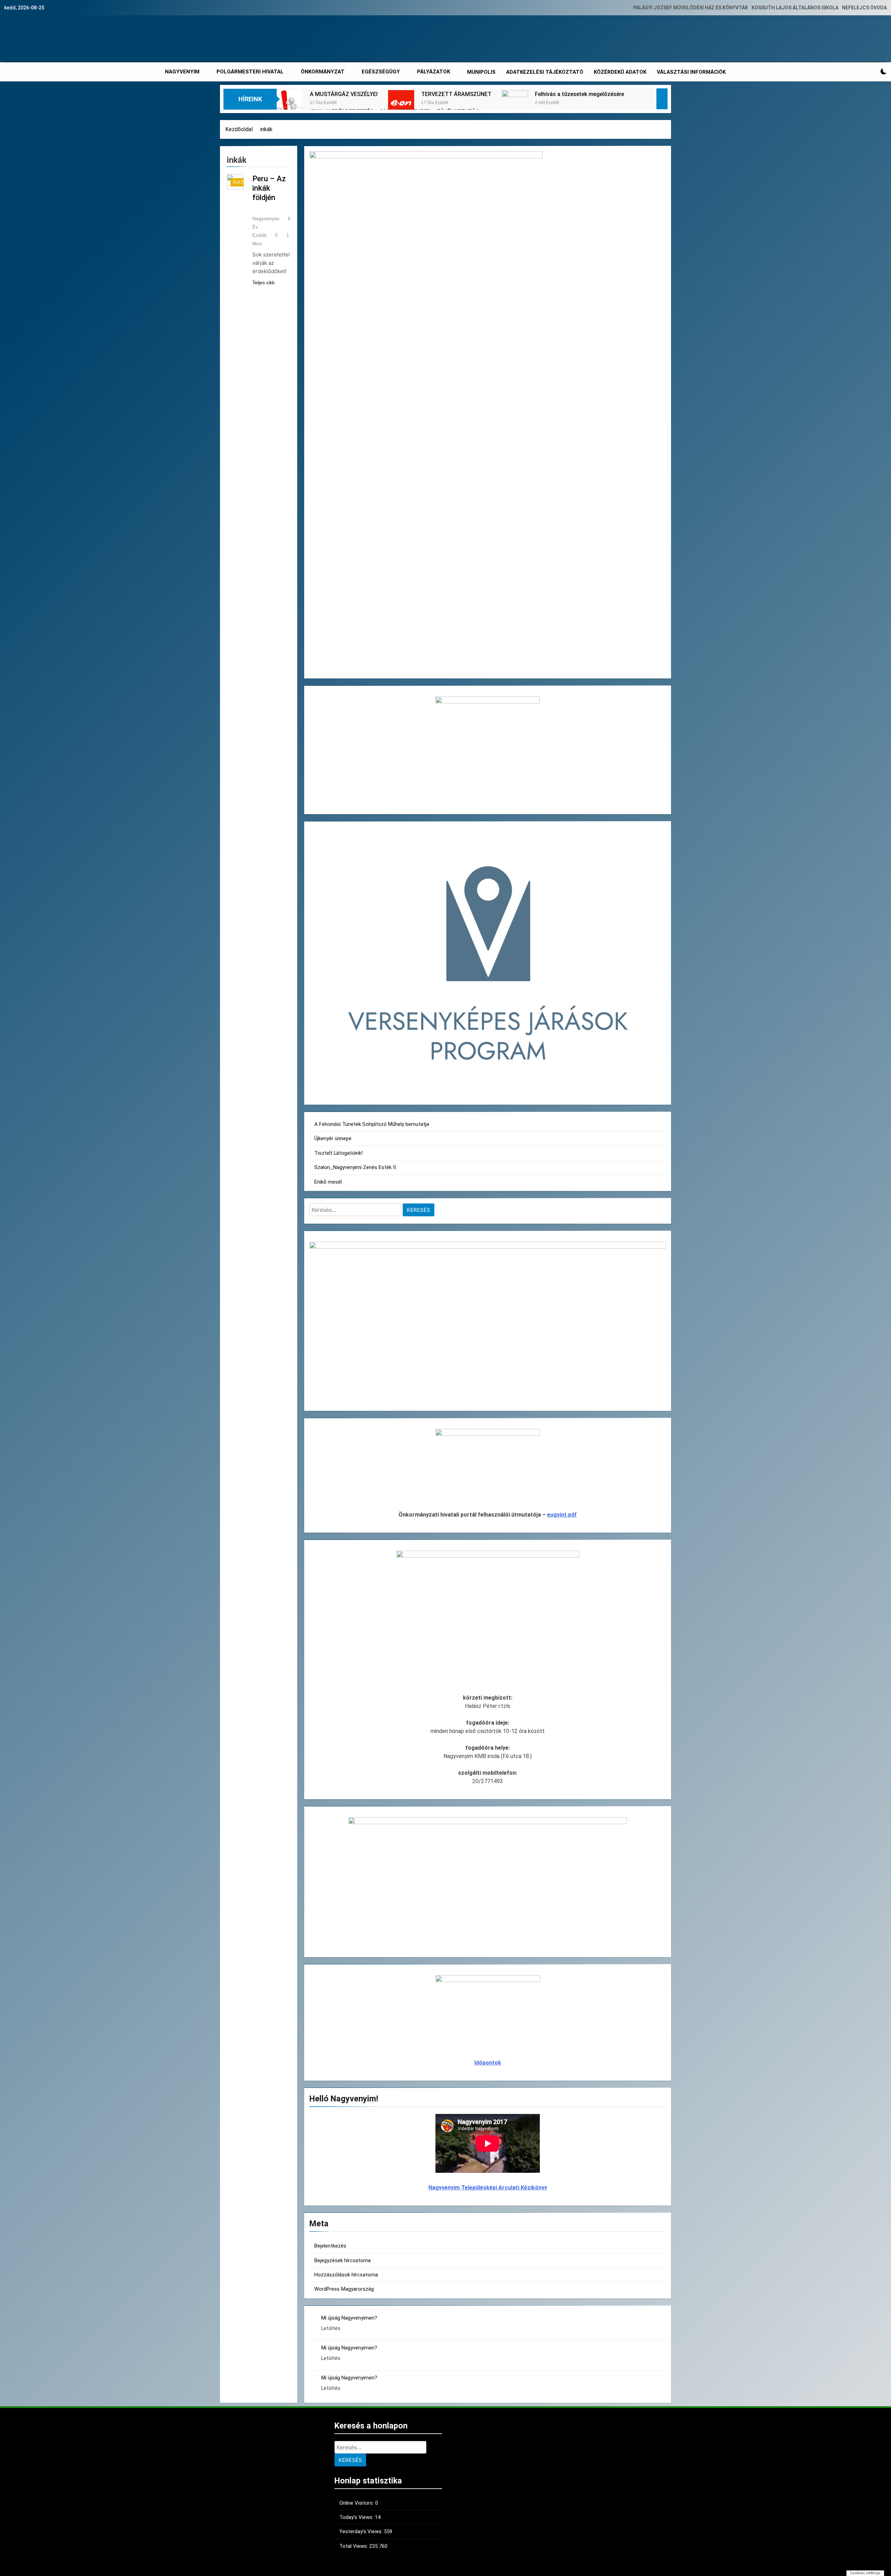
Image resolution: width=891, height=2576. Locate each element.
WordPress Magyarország (344, 2289)
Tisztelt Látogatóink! (338, 1153)
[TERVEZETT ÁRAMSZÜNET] (401, 103)
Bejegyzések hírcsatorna (342, 2260)
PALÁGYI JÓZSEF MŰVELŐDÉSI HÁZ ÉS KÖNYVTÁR (691, 8)
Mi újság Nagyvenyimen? (349, 2318)
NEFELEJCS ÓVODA (864, 8)
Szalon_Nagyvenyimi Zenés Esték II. (356, 1167)
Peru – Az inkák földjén (269, 188)
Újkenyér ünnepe (333, 1138)
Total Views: (354, 2546)
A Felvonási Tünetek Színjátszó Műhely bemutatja (372, 1124)
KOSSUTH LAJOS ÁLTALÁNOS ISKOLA (795, 8)
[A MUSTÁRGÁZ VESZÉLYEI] (290, 103)
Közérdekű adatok (620, 72)
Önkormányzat (323, 72)
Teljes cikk (263, 283)
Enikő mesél (328, 1182)
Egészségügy (381, 72)
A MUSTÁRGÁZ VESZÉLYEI (344, 94)
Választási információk (691, 72)
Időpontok (488, 2063)
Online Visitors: (357, 2503)
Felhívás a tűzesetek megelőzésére (579, 94)
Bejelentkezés (330, 2246)
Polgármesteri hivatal (250, 72)
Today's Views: (357, 2517)
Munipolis (481, 72)
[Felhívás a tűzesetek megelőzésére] (515, 103)
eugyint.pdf (562, 1515)
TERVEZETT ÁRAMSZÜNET (456, 94)
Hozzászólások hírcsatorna (346, 2275)
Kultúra (243, 182)
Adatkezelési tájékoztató (545, 72)
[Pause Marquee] (662, 99)
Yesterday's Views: (362, 2531)
